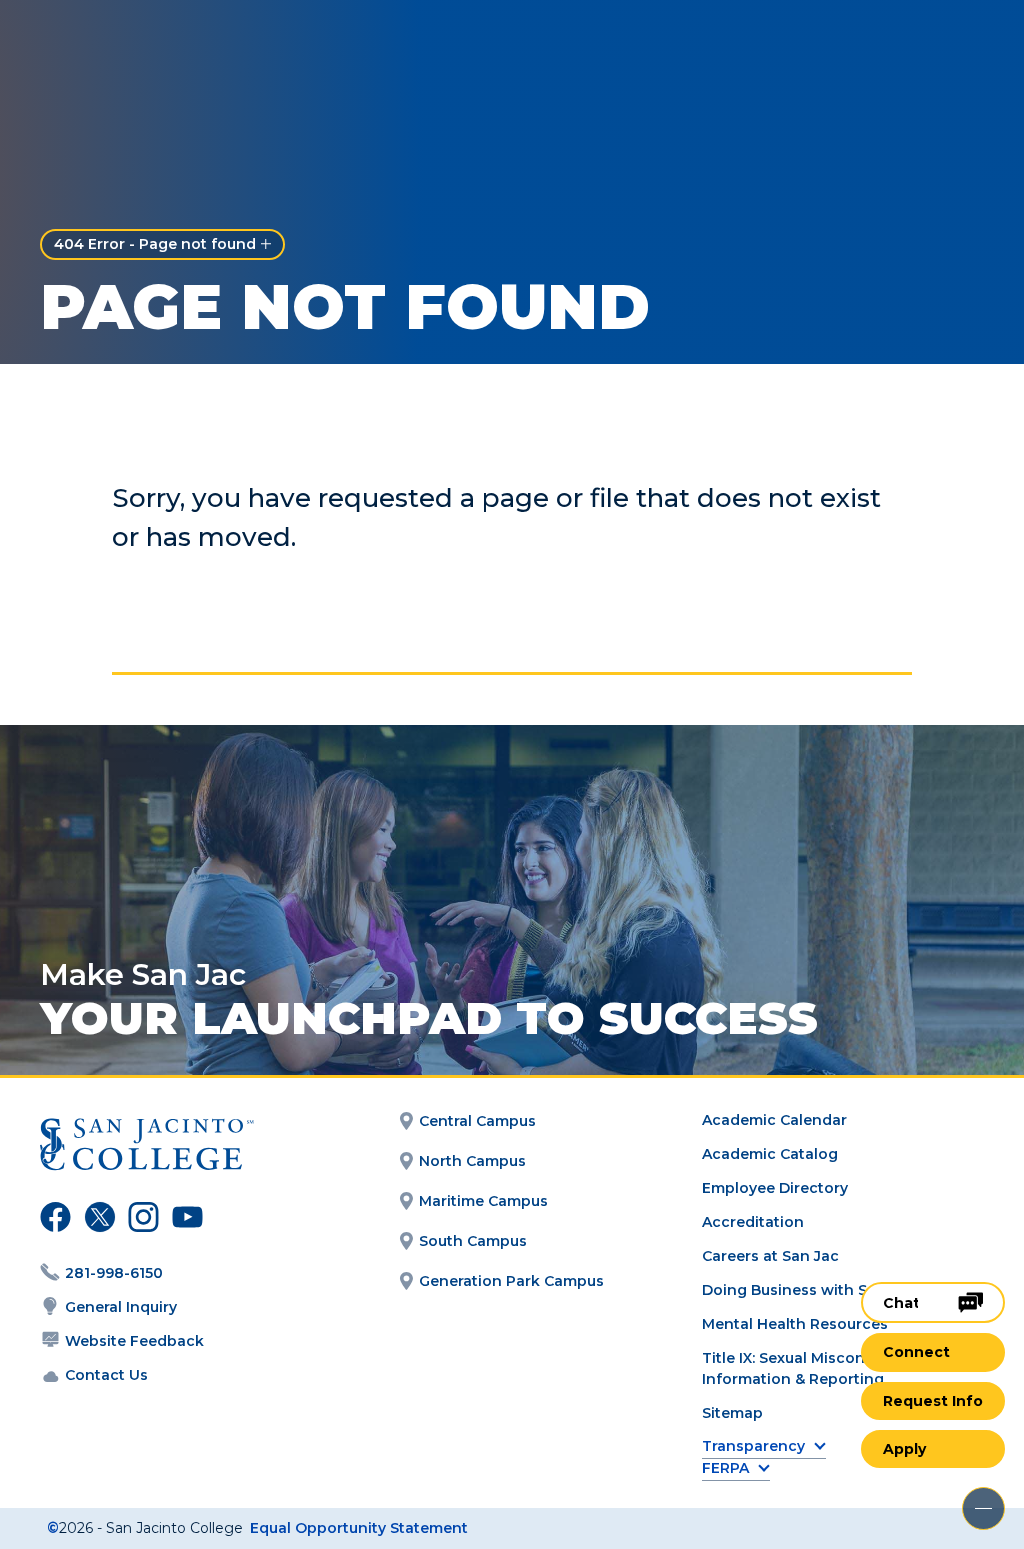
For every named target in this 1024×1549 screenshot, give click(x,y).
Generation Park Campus (511, 1281)
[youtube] (183, 1220)
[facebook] (53, 1220)
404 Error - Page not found (155, 244)
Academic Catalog (770, 1154)
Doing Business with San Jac (808, 1290)
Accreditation (753, 1222)
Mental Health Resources (795, 1324)
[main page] (132, 46)
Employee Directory (775, 1188)
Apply (904, 1449)
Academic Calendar (774, 1120)
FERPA (725, 1468)
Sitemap (732, 1413)
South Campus (473, 1241)
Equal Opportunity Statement (359, 1528)
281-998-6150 (114, 1273)
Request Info (933, 1401)
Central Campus (477, 1121)
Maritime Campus (483, 1201)
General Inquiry (121, 1307)
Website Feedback (134, 1341)
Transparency (753, 1446)
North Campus (472, 1161)
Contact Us (106, 1375)
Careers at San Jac (770, 1256)
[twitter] (97, 1220)
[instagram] (141, 1220)
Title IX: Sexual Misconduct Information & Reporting (800, 1368)
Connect (916, 1352)
